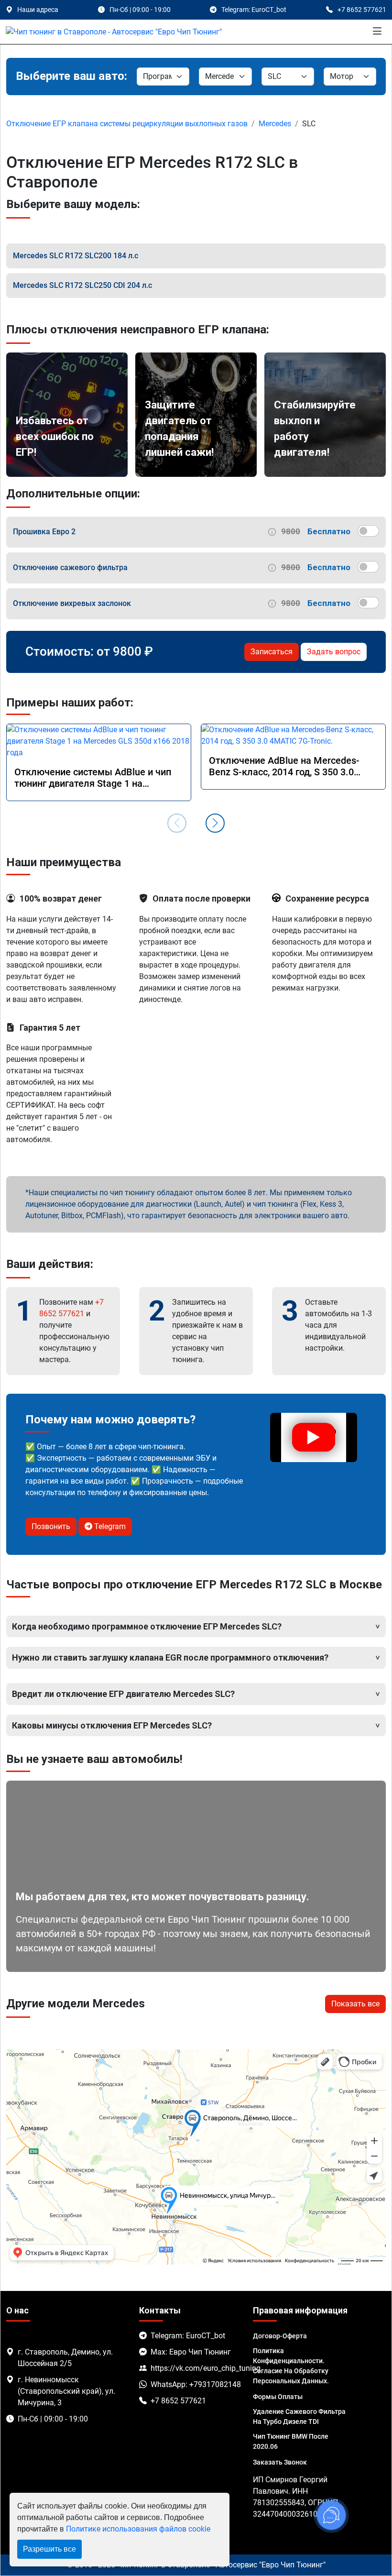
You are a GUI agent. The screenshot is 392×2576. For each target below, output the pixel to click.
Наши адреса (38, 10)
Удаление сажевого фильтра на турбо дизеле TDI (299, 2416)
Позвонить (51, 1526)
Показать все (355, 2004)
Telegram (109, 1526)
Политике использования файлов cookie (138, 2529)
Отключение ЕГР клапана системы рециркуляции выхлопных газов (127, 124)
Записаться (272, 652)
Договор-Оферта (280, 2336)
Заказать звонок (280, 2462)
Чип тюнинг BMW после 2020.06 (291, 2441)
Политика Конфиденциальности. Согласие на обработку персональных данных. (291, 2366)
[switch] (368, 531)
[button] (215, 823)
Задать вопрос (334, 652)
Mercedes (275, 124)
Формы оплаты (278, 2397)
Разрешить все (49, 2549)
